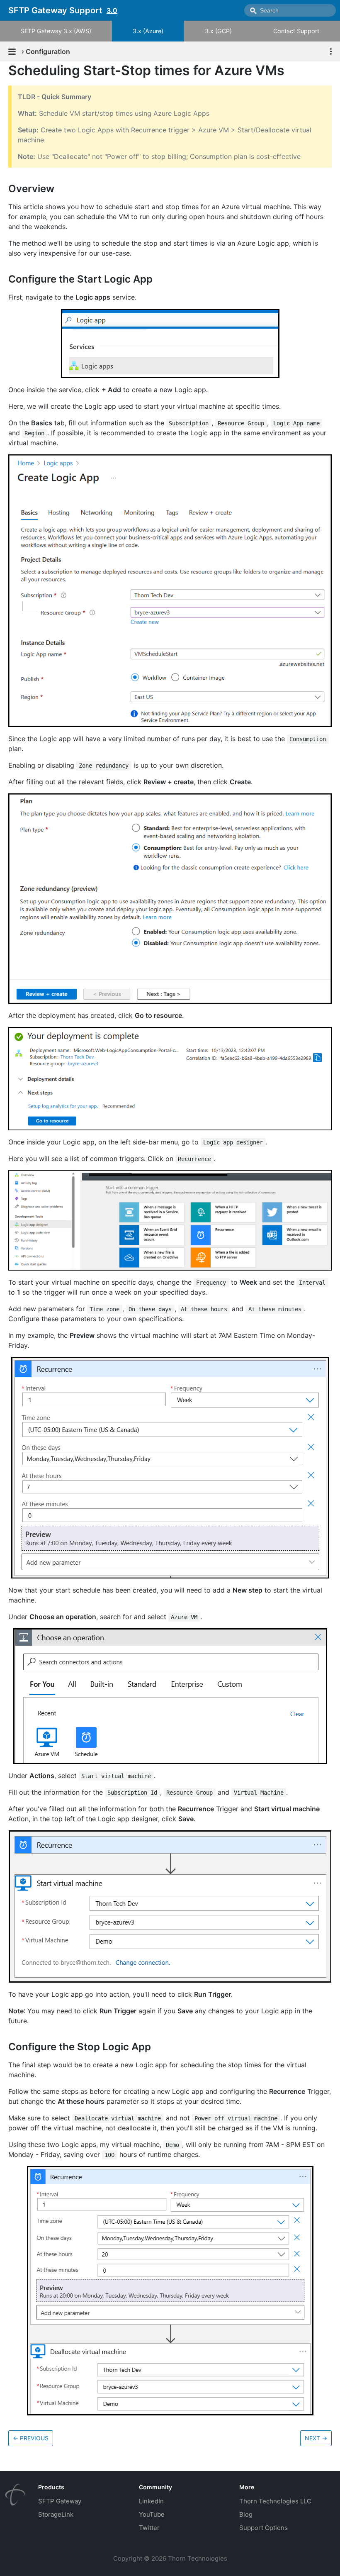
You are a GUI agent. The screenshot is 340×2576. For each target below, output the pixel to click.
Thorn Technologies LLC (275, 2501)
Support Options (263, 2528)
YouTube (152, 2514)
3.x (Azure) (148, 31)
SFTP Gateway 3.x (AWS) (56, 31)
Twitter (149, 2528)
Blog (246, 2514)
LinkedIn (151, 2501)
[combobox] (290, 10)
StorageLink (56, 2514)
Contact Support (296, 31)
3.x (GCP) (218, 31)
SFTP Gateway (60, 2501)
